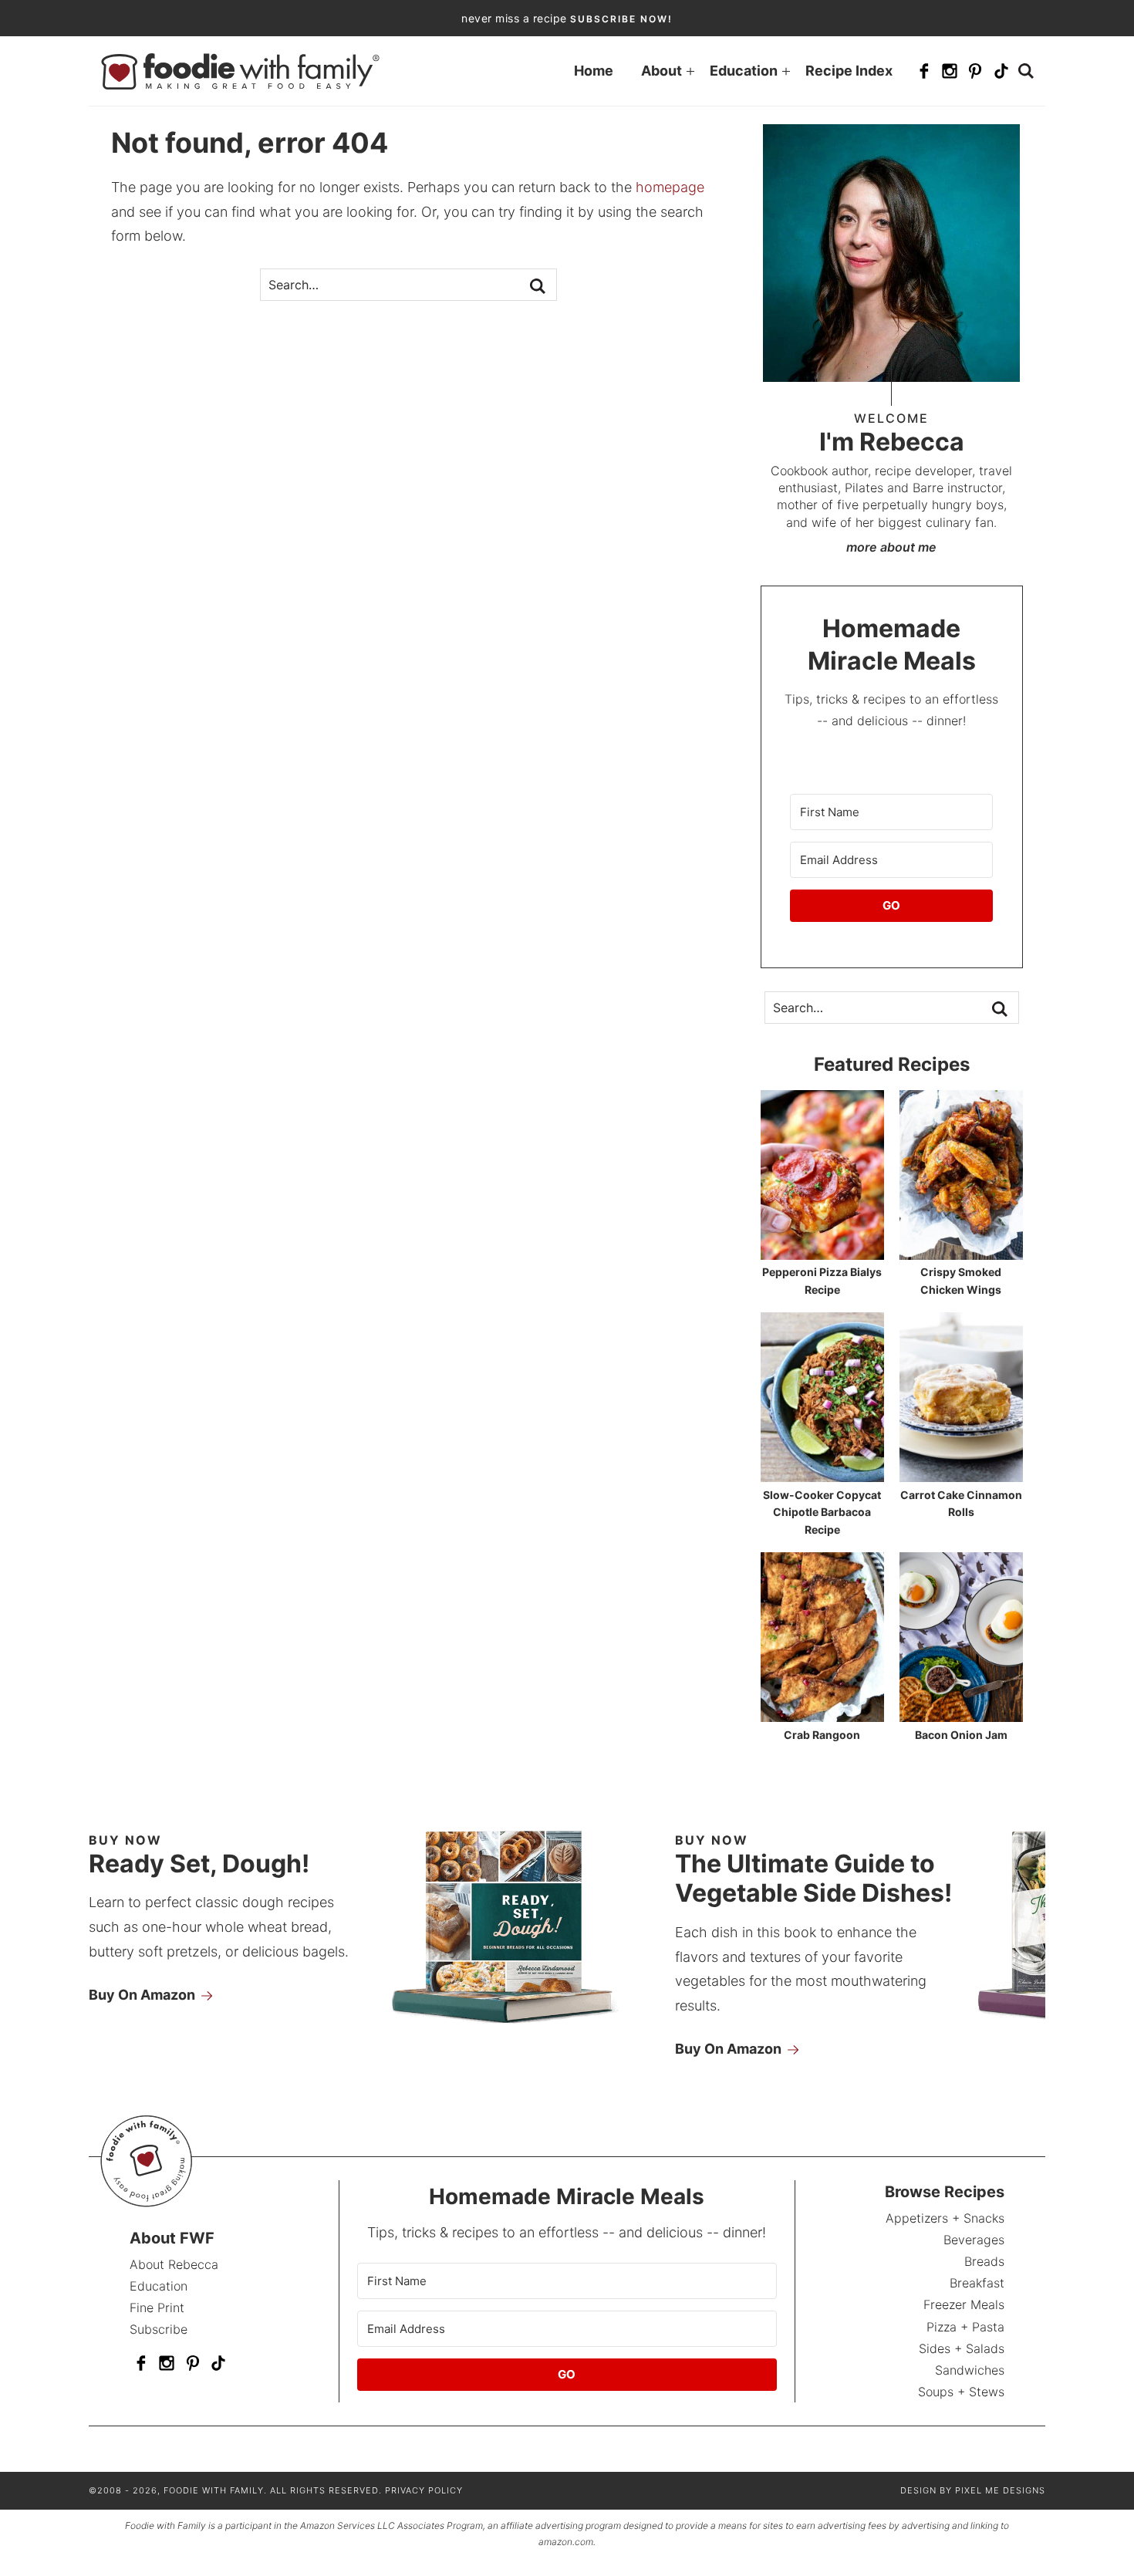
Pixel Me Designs (1000, 2490)
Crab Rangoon (822, 1735)
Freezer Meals (964, 2304)
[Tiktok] (1001, 71)
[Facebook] (924, 71)
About (661, 71)
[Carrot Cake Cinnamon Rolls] (961, 1475)
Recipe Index (849, 71)
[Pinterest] (975, 71)
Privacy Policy (424, 2490)
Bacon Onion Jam (961, 1735)
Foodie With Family (240, 71)
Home (594, 71)
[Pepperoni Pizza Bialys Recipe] (822, 1253)
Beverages (974, 2240)
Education (744, 71)
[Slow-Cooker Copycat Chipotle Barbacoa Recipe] (822, 1475)
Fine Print (157, 2308)
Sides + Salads (962, 2348)
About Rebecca (174, 2264)
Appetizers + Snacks (945, 2218)
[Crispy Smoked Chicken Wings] (961, 1253)
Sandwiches (970, 2370)
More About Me (891, 547)
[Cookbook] (523, 2029)
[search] (1026, 71)
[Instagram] (950, 71)
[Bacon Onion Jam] (961, 1715)
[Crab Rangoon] (822, 1715)
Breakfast (977, 2283)
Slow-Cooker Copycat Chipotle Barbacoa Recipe (822, 1512)
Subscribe (159, 2329)
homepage (670, 187)
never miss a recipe (567, 18)
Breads (984, 2261)
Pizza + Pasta (965, 2327)
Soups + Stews (961, 2392)
